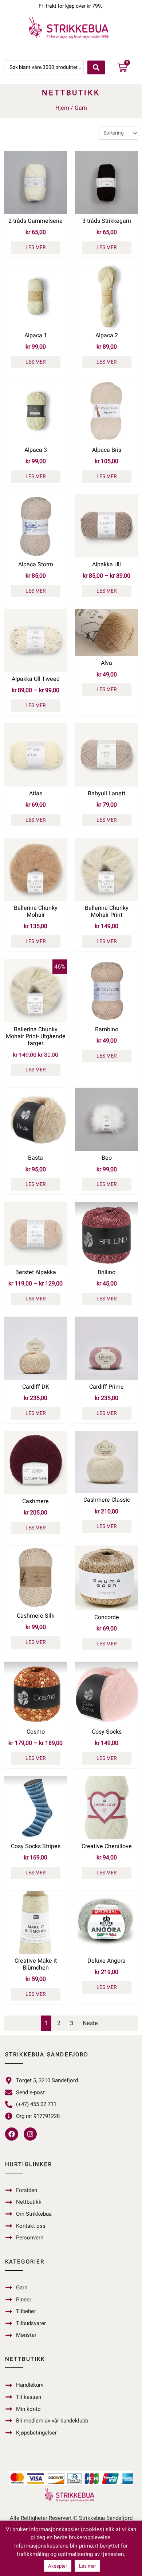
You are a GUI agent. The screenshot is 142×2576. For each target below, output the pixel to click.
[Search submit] (96, 67)
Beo (107, 1158)
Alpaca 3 (36, 450)
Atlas (36, 794)
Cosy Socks (107, 1732)
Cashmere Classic (107, 1500)
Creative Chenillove (107, 1846)
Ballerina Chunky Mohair (36, 911)
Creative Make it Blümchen (36, 1964)
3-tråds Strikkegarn (107, 221)
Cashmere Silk (35, 1616)
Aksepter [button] (58, 2566)
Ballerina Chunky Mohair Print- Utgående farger (36, 1036)
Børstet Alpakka (36, 1272)
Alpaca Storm (36, 565)
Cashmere (35, 1501)
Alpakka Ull (106, 565)
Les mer (36, 247)
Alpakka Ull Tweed (36, 679)
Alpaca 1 (36, 335)
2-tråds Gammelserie (35, 221)
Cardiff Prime (106, 1387)
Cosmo (36, 1732)
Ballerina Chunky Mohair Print (107, 911)
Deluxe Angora (106, 1961)
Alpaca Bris (107, 450)
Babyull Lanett (106, 794)
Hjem (62, 108)
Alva (106, 663)
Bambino (107, 1029)
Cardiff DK (36, 1387)
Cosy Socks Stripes (36, 1846)
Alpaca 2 (107, 335)
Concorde (107, 1617)
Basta (35, 1158)
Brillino (106, 1272)
